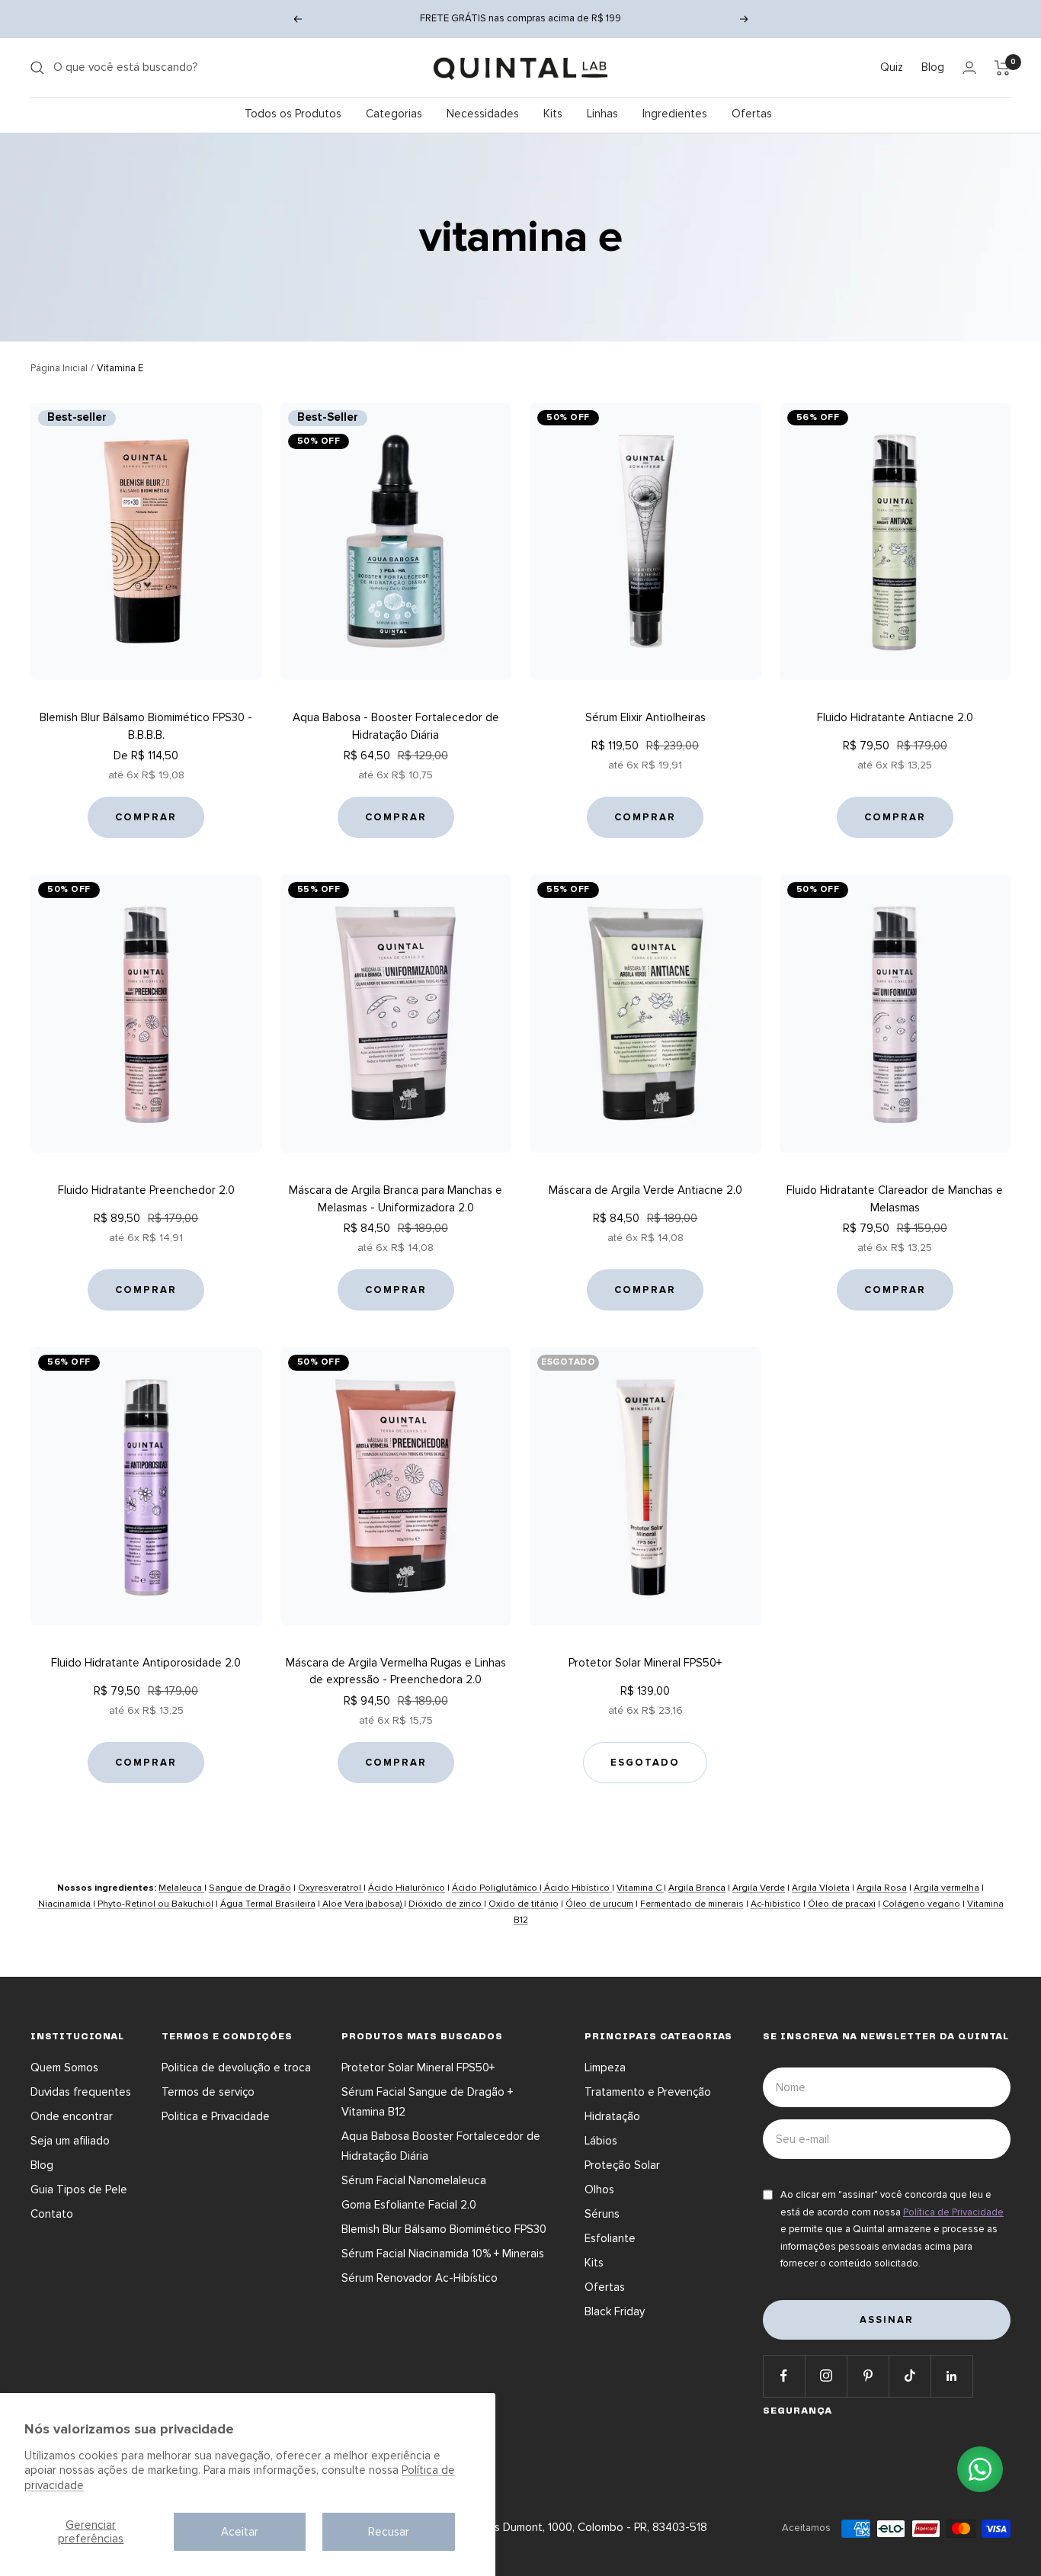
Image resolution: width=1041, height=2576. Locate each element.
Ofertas (752, 114)
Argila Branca (697, 1888)
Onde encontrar (72, 2116)
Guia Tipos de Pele (79, 2189)
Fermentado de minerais (692, 1904)
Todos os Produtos (293, 114)
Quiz (892, 67)
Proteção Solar (622, 2165)
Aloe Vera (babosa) (362, 1904)
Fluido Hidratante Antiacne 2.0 (895, 717)
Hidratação (612, 2116)
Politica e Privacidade (216, 2116)
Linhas (602, 114)
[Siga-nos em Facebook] (784, 2376)
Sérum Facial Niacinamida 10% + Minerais (443, 2254)
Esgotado (645, 1763)
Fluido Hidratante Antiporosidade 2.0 (146, 1663)
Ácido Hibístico (577, 1888)
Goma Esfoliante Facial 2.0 (409, 2205)
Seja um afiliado (70, 2141)
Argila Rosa (882, 1888)
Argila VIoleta (821, 1888)
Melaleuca (181, 1888)
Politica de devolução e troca (236, 2068)
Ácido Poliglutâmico (496, 1888)
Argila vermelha (947, 1888)
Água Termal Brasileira (268, 1904)
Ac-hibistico (776, 1904)
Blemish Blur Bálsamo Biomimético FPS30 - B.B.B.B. (146, 726)
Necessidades (483, 114)
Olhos (599, 2189)
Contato (52, 2214)
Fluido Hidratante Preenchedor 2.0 (146, 1190)
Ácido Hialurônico (407, 1888)
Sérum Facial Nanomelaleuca (414, 2180)
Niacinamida (66, 1904)
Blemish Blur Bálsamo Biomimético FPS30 (444, 2229)
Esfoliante (610, 2238)
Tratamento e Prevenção (648, 2092)
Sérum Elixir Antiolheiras (645, 717)
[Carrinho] (1003, 68)
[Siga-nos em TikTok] (910, 2376)
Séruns (602, 2214)
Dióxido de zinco (446, 1904)
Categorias (394, 114)
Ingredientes (675, 114)
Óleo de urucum (599, 1904)
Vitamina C (640, 1888)
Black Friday (615, 2311)
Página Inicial (59, 368)
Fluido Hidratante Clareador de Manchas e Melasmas (895, 1199)
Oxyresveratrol (331, 1888)
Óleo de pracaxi (842, 1904)
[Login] (969, 67)
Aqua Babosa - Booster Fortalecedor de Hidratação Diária (396, 726)
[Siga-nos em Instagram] (826, 2376)
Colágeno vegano (921, 1904)
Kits (553, 114)
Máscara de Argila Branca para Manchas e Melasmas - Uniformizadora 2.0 (396, 1199)
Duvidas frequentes (81, 2092)
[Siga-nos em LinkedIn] (951, 2376)
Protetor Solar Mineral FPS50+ (645, 1663)
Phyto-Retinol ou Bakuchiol (154, 1904)
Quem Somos (64, 2068)
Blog (933, 67)
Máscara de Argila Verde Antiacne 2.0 (645, 1190)
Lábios (601, 2141)
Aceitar (240, 2532)
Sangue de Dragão (250, 1888)
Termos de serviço (208, 2092)
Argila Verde (759, 1888)
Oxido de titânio (524, 1904)
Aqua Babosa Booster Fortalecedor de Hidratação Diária (441, 2146)
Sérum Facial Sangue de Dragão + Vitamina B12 (427, 2102)
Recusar (389, 2532)
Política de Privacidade (953, 2212)
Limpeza (605, 2068)
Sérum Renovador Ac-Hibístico (420, 2278)
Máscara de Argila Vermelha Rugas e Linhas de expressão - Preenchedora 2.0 (396, 1671)
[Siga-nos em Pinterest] (868, 2376)
